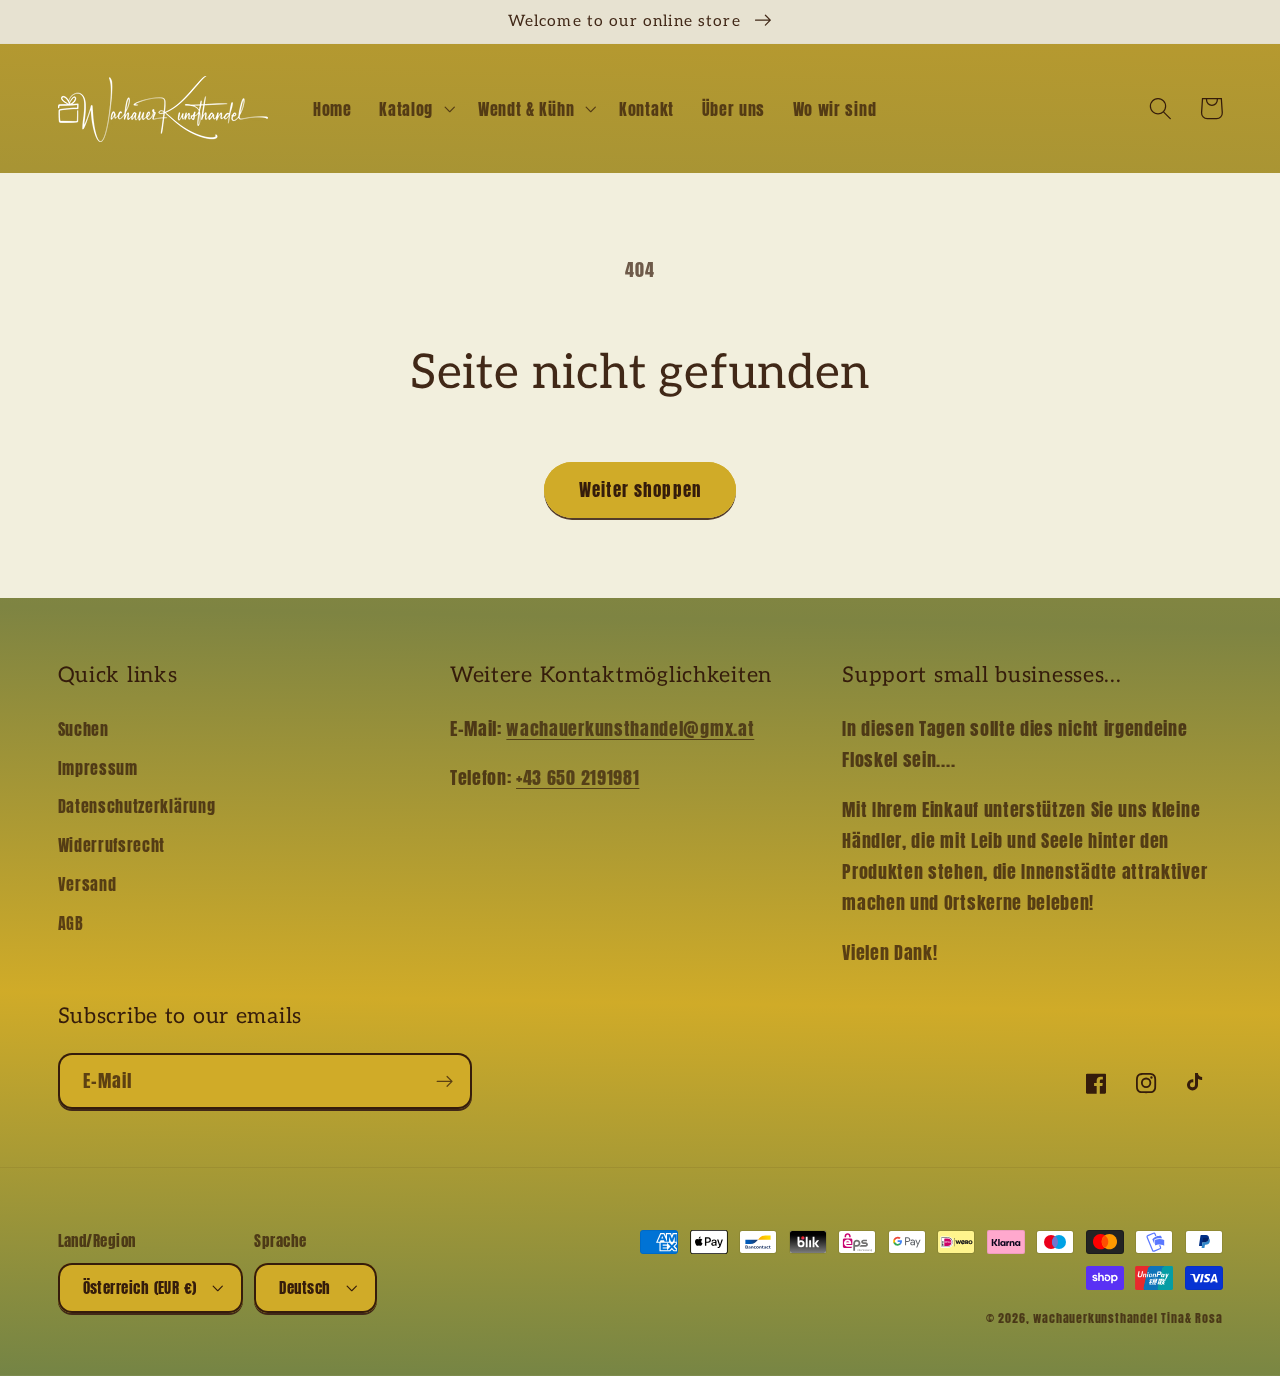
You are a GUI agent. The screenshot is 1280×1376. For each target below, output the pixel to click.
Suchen (83, 729)
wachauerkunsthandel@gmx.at (630, 728)
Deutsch (304, 1287)
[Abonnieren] (444, 1081)
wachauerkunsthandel (1095, 1318)
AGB (71, 923)
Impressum (98, 768)
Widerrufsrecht (112, 845)
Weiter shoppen (640, 490)
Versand (87, 884)
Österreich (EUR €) (140, 1287)
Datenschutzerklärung (137, 806)
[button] (414, 109)
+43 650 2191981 (577, 777)
